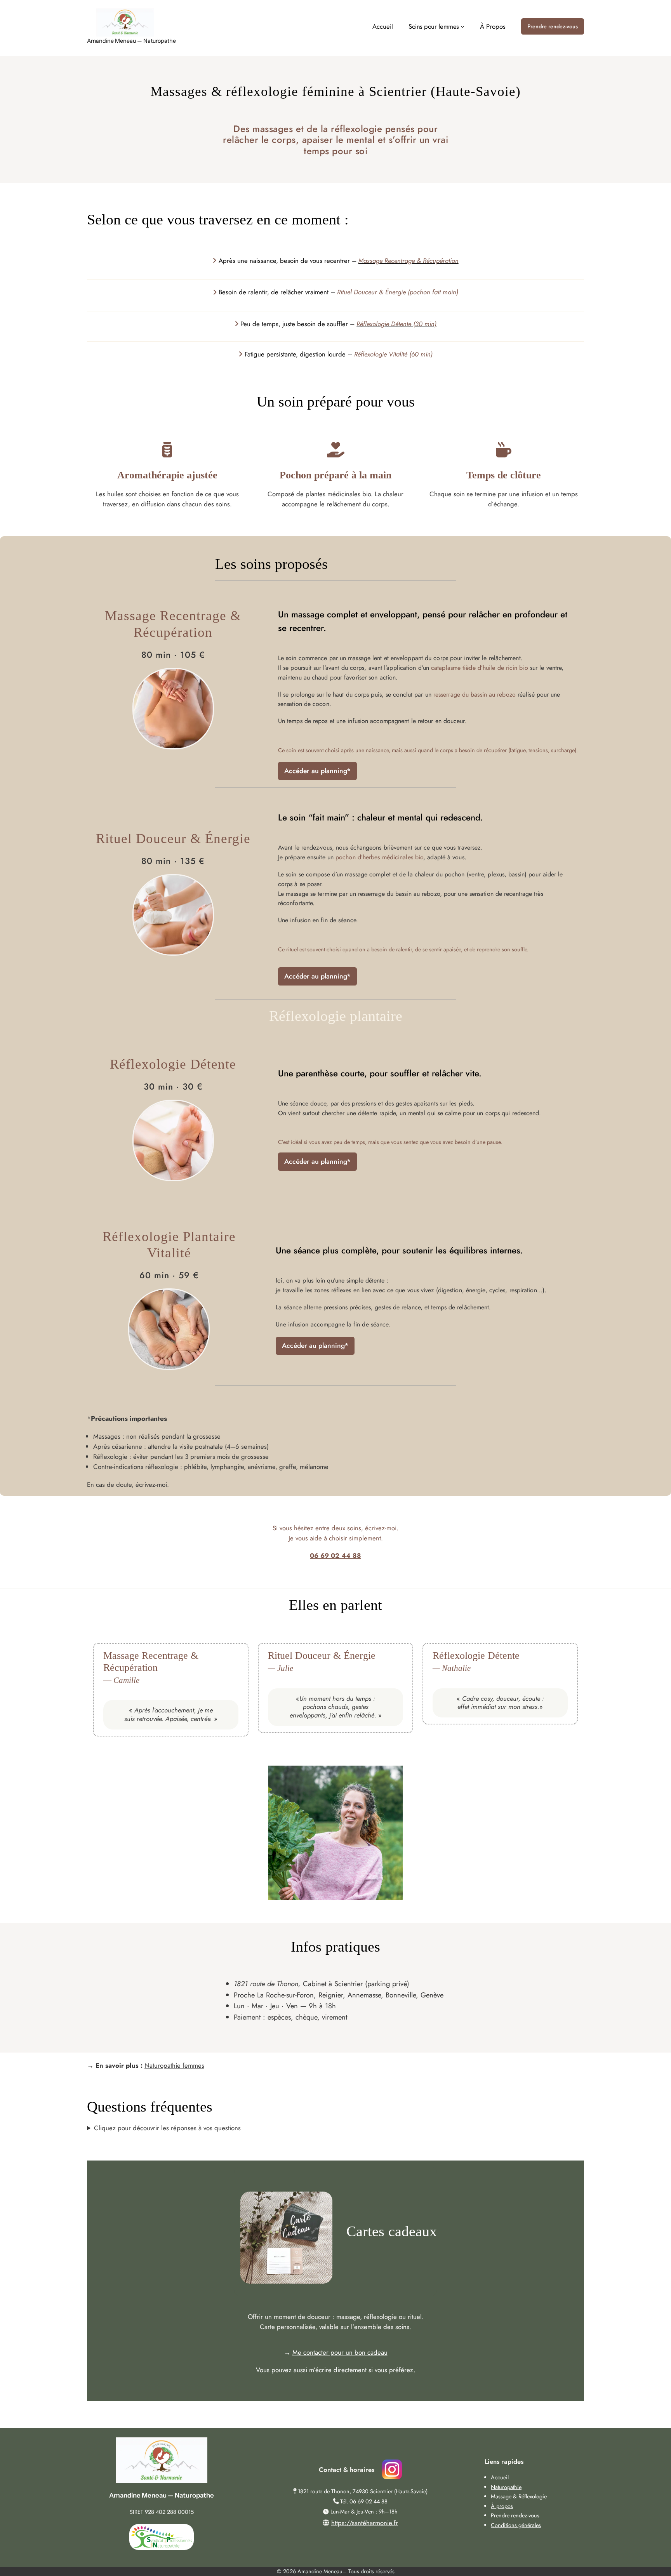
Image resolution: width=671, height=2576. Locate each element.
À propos (502, 2506)
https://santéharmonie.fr (365, 2523)
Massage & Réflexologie (519, 2496)
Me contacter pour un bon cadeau (340, 2352)
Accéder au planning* (317, 771)
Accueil (500, 2477)
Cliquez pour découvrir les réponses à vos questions (167, 2128)
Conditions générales (516, 2525)
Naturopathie (506, 2487)
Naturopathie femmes (174, 2065)
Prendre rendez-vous (553, 26)
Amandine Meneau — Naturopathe (131, 41)
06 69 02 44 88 (335, 1556)
